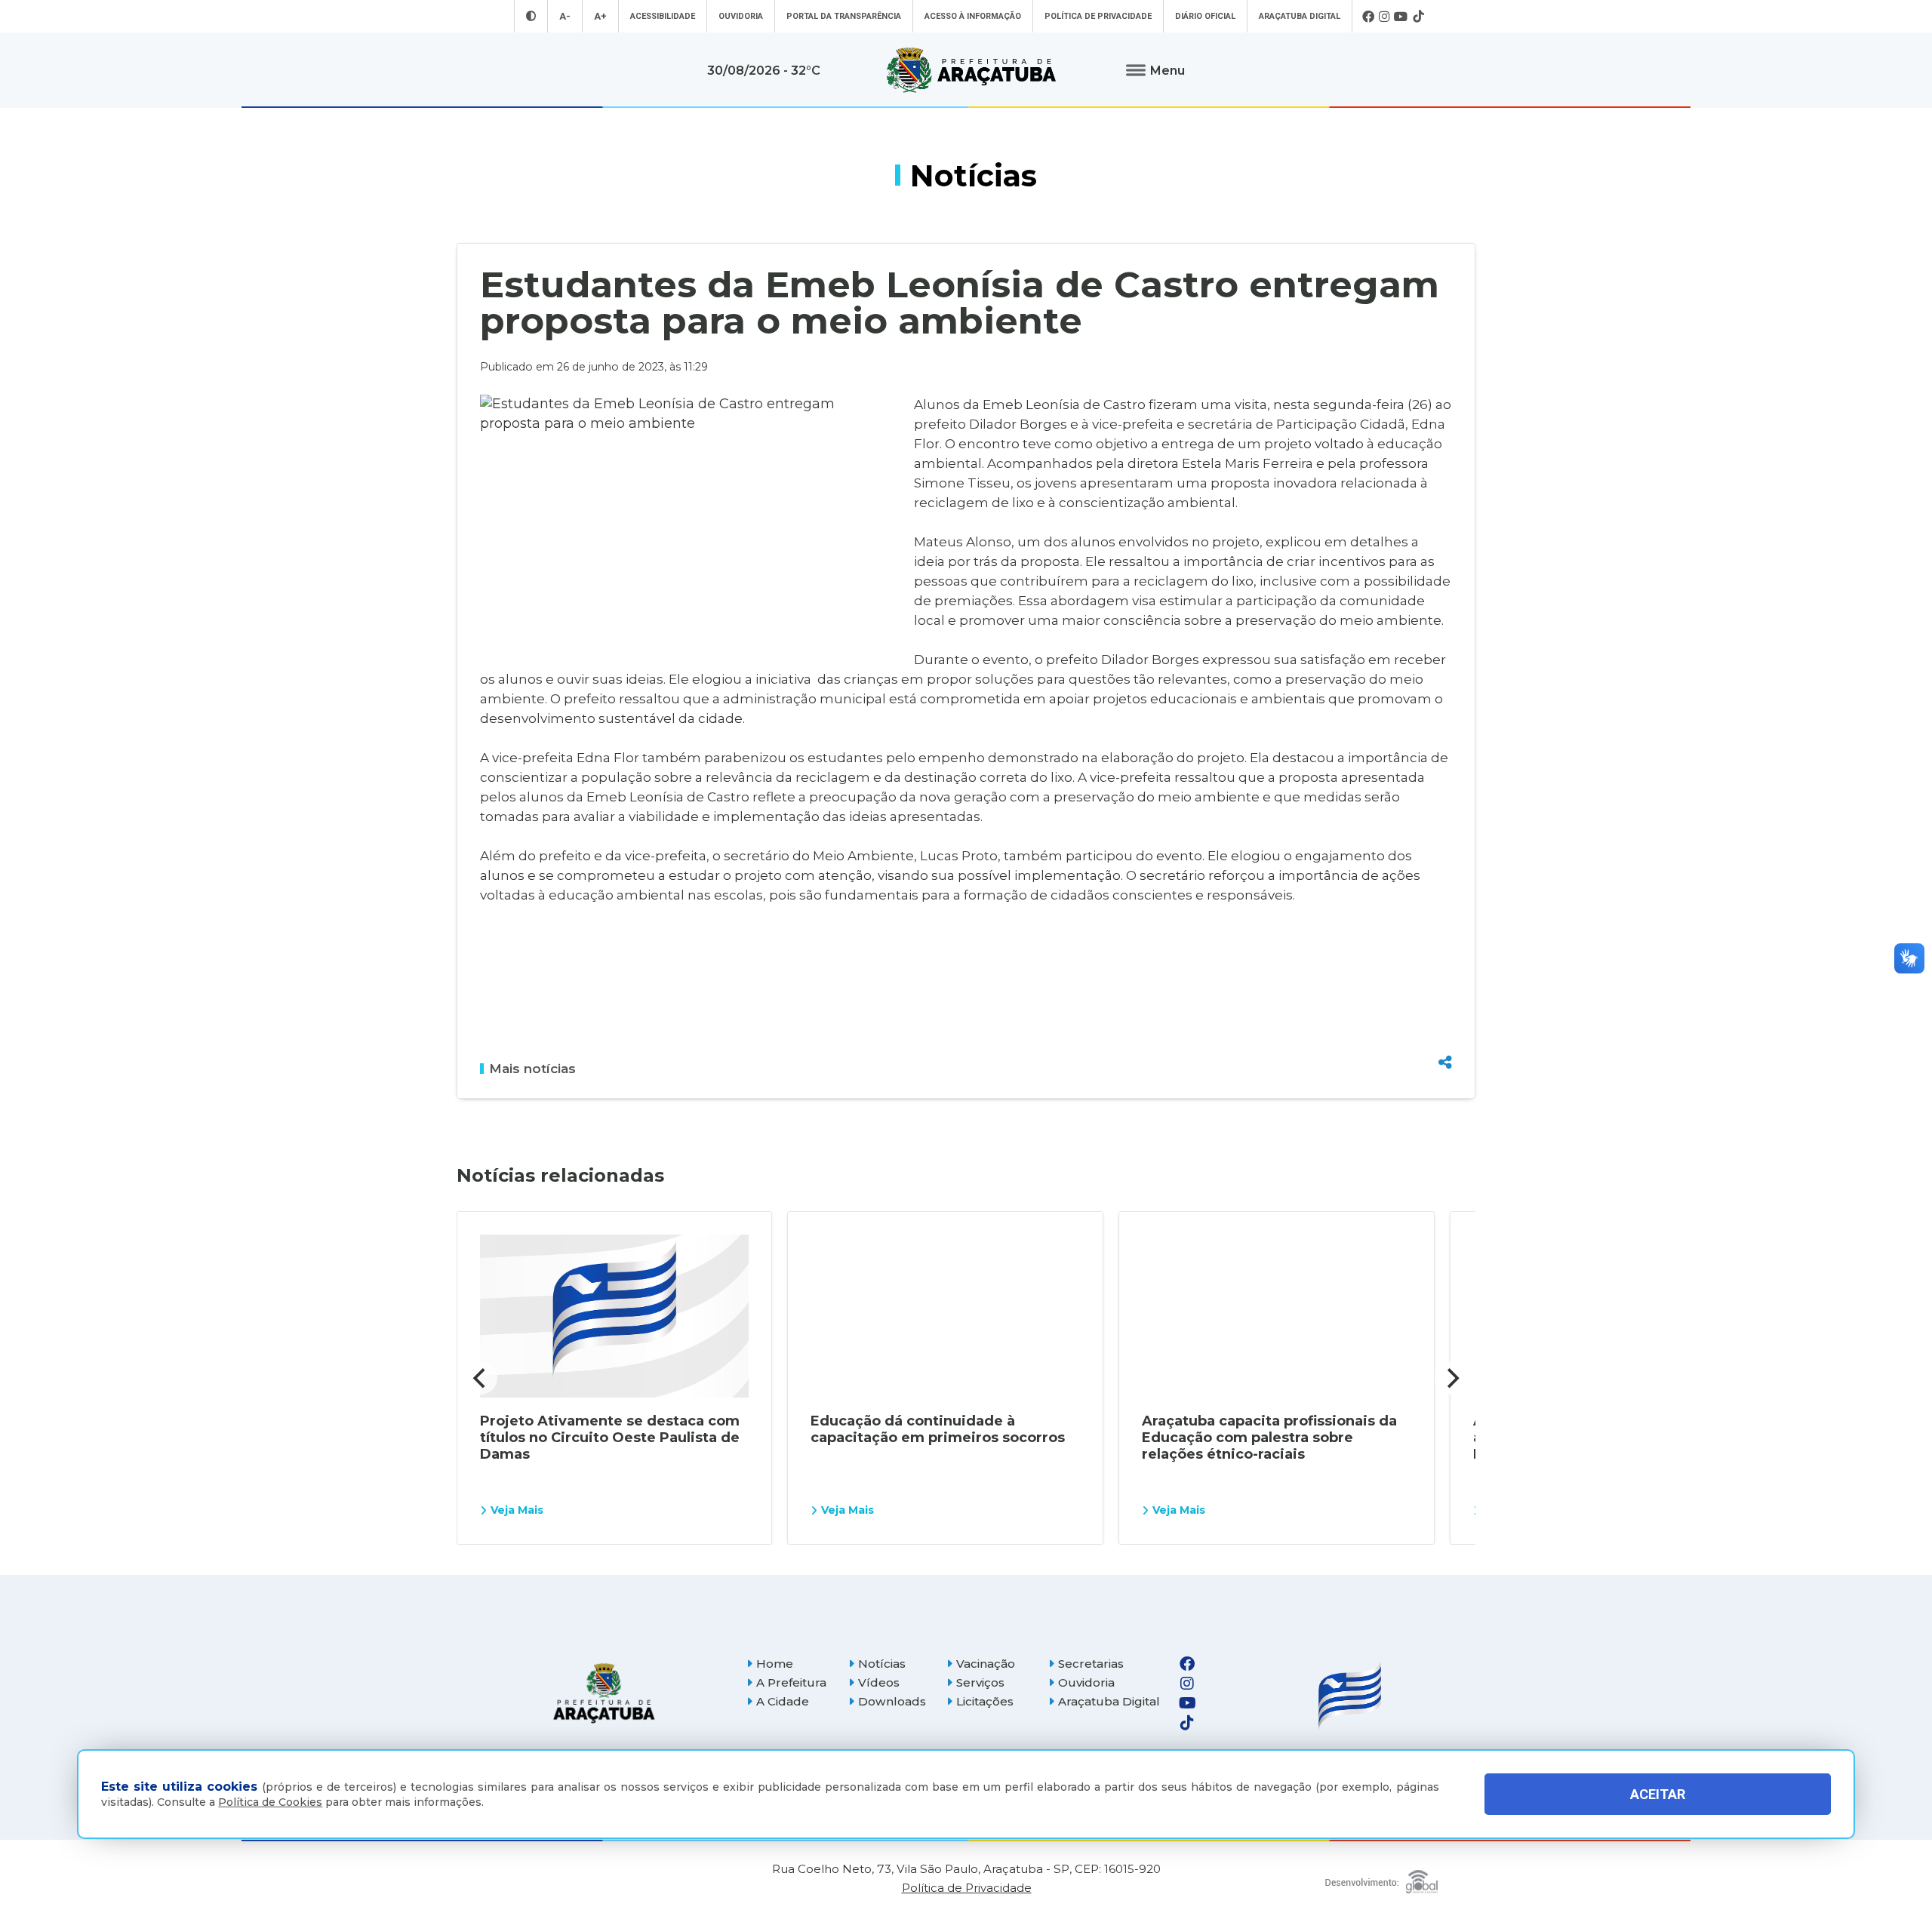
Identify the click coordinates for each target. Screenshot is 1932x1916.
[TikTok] (1418, 17)
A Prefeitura (791, 1682)
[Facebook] (1368, 17)
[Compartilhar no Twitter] (1445, 1007)
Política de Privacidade (1098, 16)
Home (775, 1664)
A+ (600, 16)
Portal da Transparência (844, 16)
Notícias (882, 1664)
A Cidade (783, 1701)
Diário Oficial (1205, 16)
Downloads (892, 1701)
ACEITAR (1658, 1794)
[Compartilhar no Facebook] (1445, 981)
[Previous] (481, 1378)
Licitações (985, 1701)
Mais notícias (532, 1069)
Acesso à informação (973, 16)
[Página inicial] (604, 1693)
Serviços (980, 1682)
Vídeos (879, 1682)
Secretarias (1091, 1664)
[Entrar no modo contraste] (531, 16)
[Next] (1451, 1378)
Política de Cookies (270, 1802)
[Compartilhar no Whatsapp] (1445, 1034)
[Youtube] (1401, 17)
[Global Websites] (1381, 1878)
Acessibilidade (663, 16)
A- (565, 16)
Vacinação (986, 1664)
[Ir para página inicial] (971, 70)
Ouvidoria (741, 16)
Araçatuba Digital (1300, 16)
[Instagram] (1384, 17)
